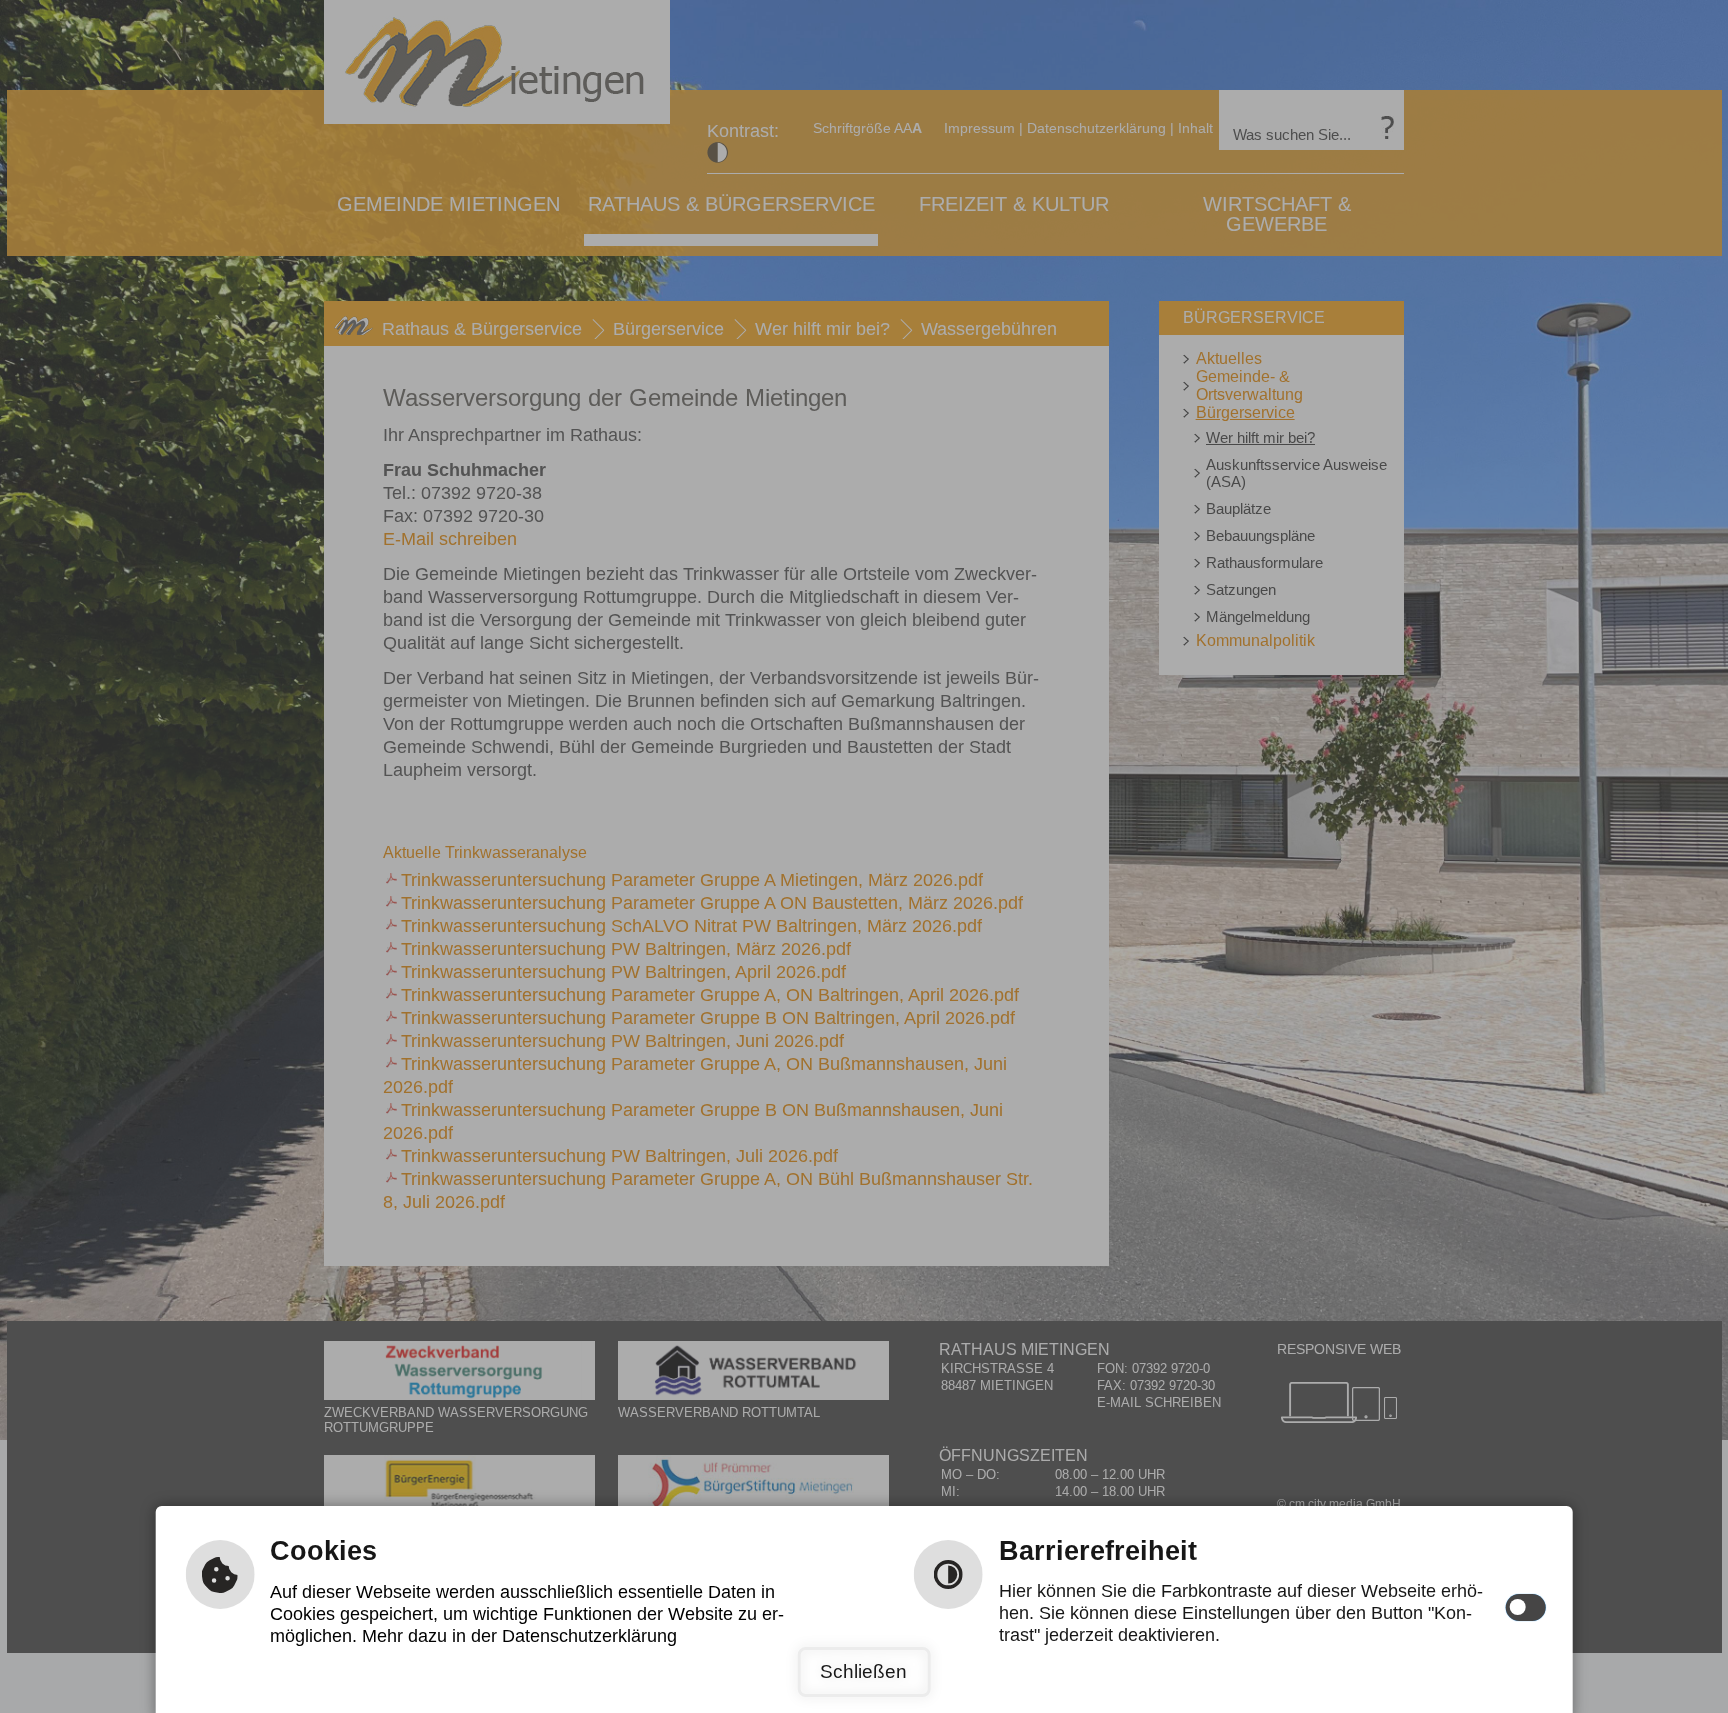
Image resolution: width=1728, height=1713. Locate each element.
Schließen (863, 1671)
